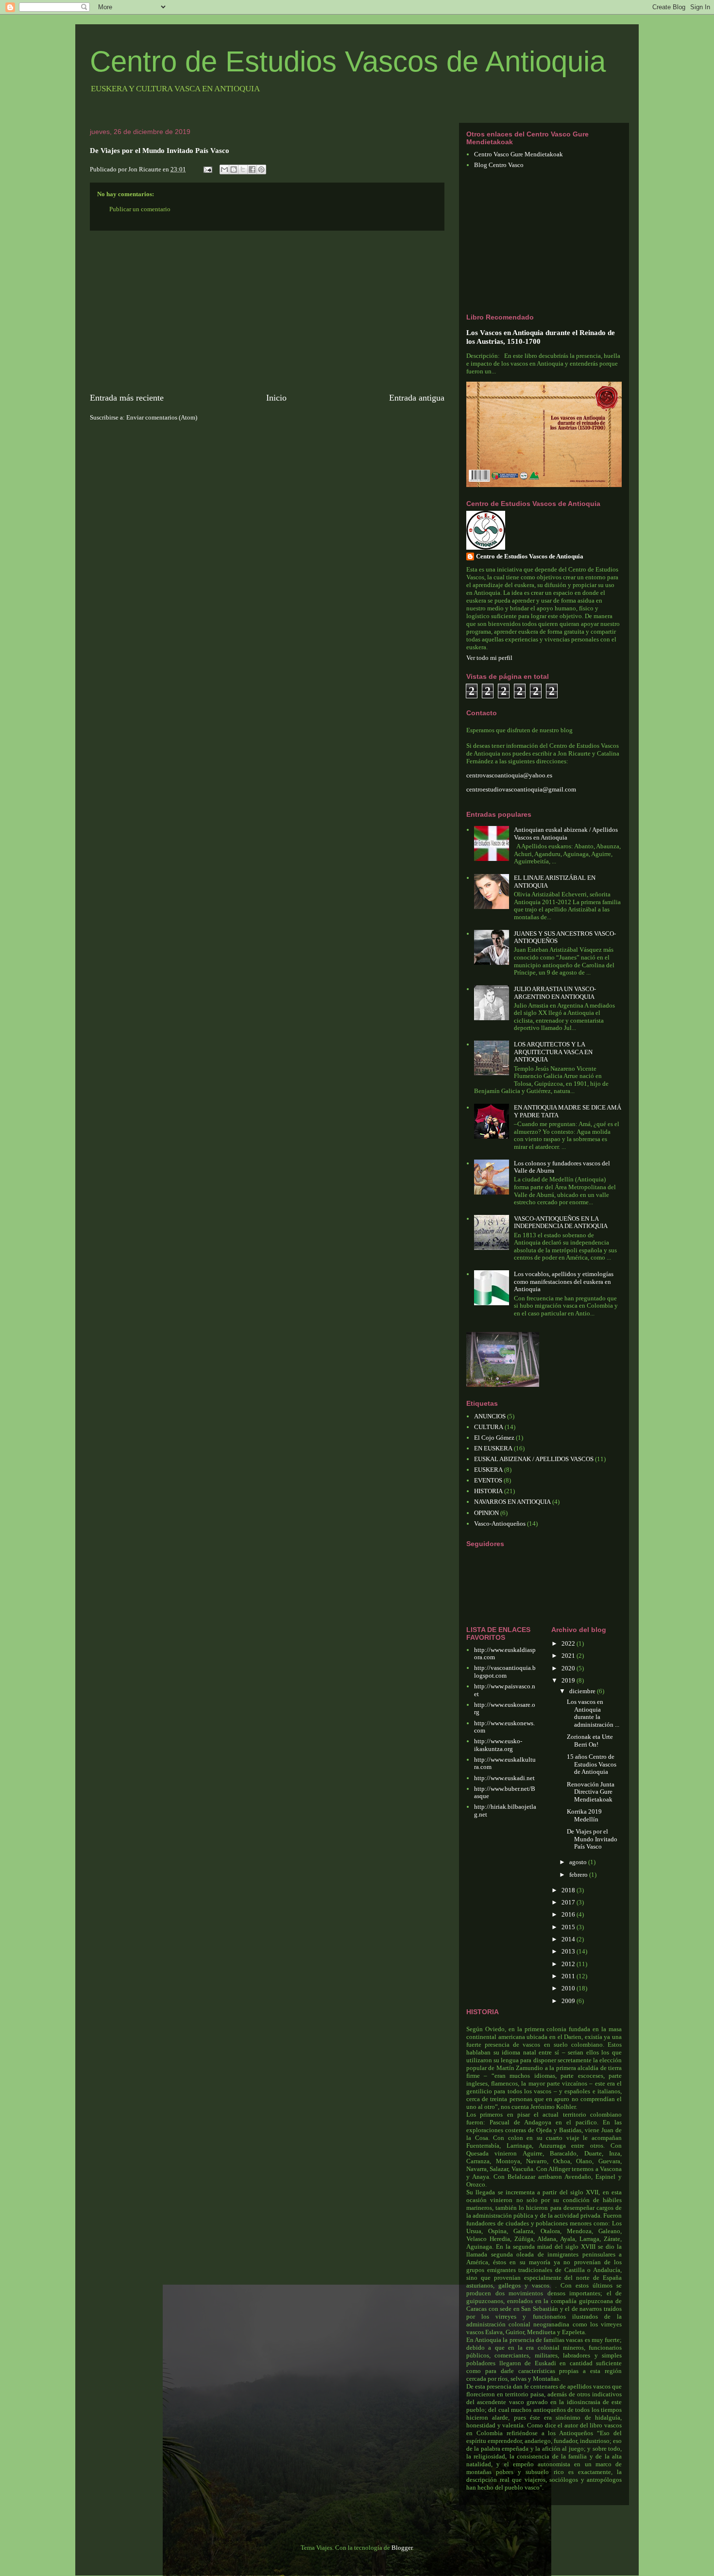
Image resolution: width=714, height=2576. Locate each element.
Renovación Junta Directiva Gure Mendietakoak (591, 1792)
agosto (579, 1862)
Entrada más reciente (127, 398)
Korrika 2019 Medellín (584, 1815)
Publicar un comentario (140, 209)
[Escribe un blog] (234, 169)
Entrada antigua (417, 398)
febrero (579, 1875)
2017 (569, 1902)
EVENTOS (488, 1480)
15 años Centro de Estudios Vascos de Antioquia (592, 1764)
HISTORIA (488, 1491)
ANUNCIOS (490, 1416)
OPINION (486, 1513)
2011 (569, 1976)
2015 (569, 1927)
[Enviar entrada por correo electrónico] (207, 169)
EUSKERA (488, 1470)
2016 (569, 1914)
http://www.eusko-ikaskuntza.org (498, 1745)
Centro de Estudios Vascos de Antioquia (348, 61)
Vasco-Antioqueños (500, 1524)
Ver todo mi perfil (489, 658)
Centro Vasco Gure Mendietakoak (518, 154)
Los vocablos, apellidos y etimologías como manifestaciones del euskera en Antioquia (564, 1281)
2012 (569, 1964)
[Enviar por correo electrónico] (224, 169)
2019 (569, 1680)
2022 (569, 1643)
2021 (569, 1656)
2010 (569, 1988)
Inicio (276, 398)
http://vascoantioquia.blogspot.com (505, 1672)
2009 (569, 2001)
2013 (569, 1951)
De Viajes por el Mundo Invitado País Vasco (592, 1839)
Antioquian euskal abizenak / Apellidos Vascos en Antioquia (566, 833)
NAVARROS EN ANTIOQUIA (512, 1502)
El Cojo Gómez (494, 1438)
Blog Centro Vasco (499, 165)
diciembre (583, 1691)
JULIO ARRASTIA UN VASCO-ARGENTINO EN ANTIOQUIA (555, 993)
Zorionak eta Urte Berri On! (590, 1741)
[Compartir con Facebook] (252, 169)
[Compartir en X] (243, 169)
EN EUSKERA (493, 1448)
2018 (569, 1890)
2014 (569, 1939)
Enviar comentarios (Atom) (162, 417)
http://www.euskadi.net (504, 1778)
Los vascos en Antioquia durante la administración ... (593, 1713)
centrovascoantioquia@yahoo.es (509, 775)
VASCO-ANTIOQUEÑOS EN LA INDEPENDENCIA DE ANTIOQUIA (561, 1222)
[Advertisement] (267, 311)
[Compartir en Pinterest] (261, 169)
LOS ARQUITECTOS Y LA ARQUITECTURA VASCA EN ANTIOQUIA (553, 1052)
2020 (569, 1668)
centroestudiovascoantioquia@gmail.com (521, 789)
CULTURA (489, 1427)
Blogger (402, 2548)
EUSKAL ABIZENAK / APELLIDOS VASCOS (534, 1459)
